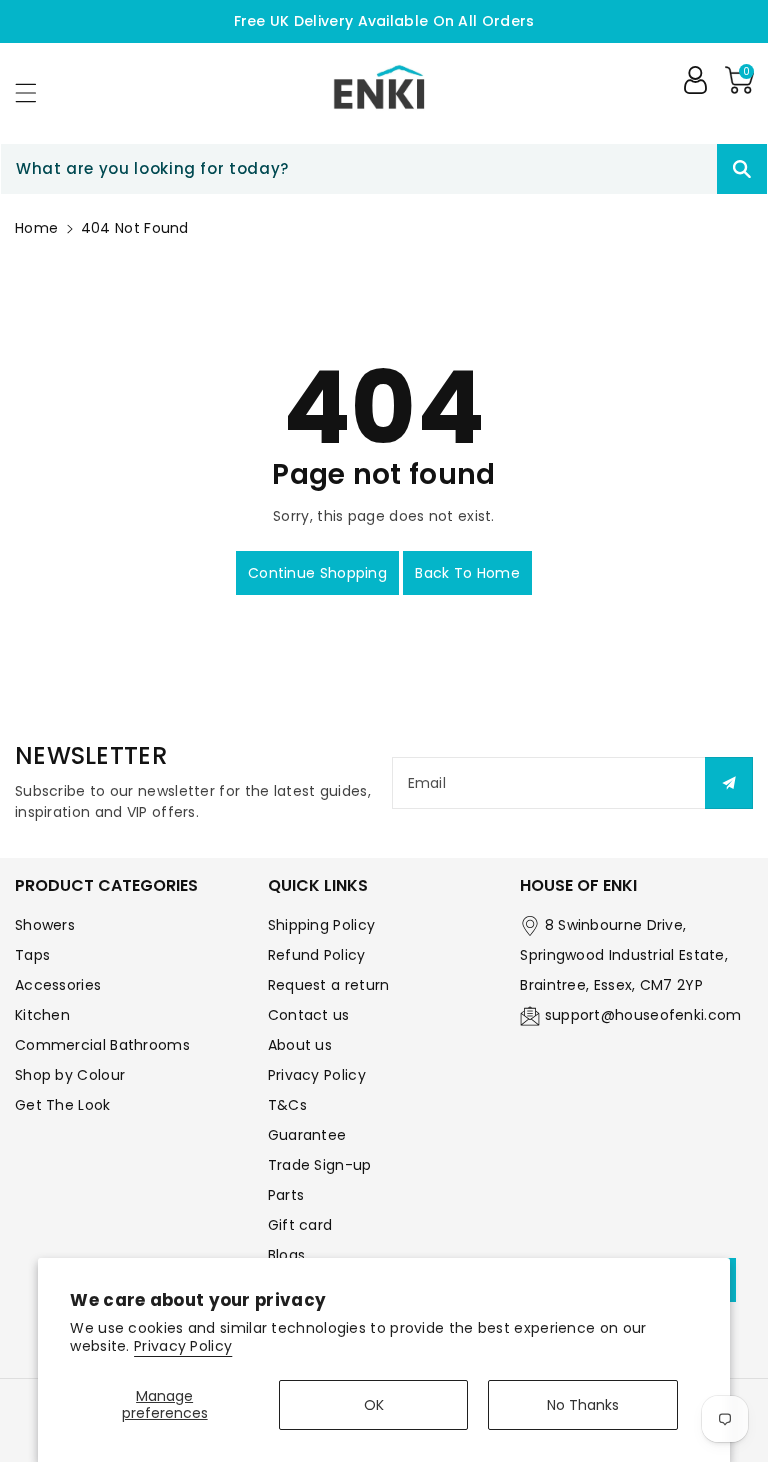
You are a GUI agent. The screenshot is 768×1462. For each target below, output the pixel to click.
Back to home (467, 573)
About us (300, 1045)
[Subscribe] (729, 783)
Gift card (300, 1225)
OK (374, 1405)
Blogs (287, 1255)
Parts (286, 1195)
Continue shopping (317, 573)
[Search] (742, 169)
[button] (35, 92)
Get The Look (63, 1105)
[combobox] (384, 169)
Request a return (329, 985)
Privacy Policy (183, 1346)
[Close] (682, 169)
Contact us (309, 1015)
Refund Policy (317, 955)
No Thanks (583, 1405)
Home (36, 228)
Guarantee (307, 1135)
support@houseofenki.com (643, 1015)
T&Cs (287, 1105)
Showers (45, 925)
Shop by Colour (70, 1075)
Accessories (58, 985)
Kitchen (42, 1015)
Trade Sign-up (320, 1165)
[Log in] (695, 80)
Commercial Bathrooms (102, 1045)
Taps (32, 955)
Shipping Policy (322, 925)
